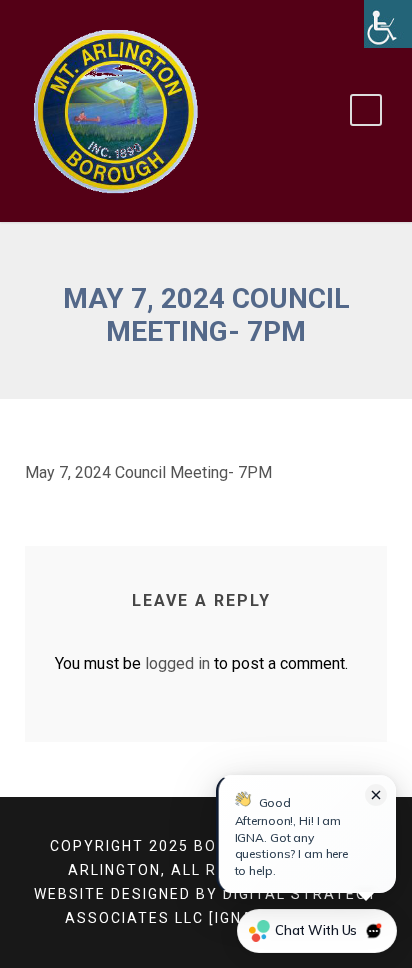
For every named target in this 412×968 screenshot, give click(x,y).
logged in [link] (177, 663)
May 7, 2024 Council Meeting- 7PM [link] (148, 472)
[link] (388, 24)
